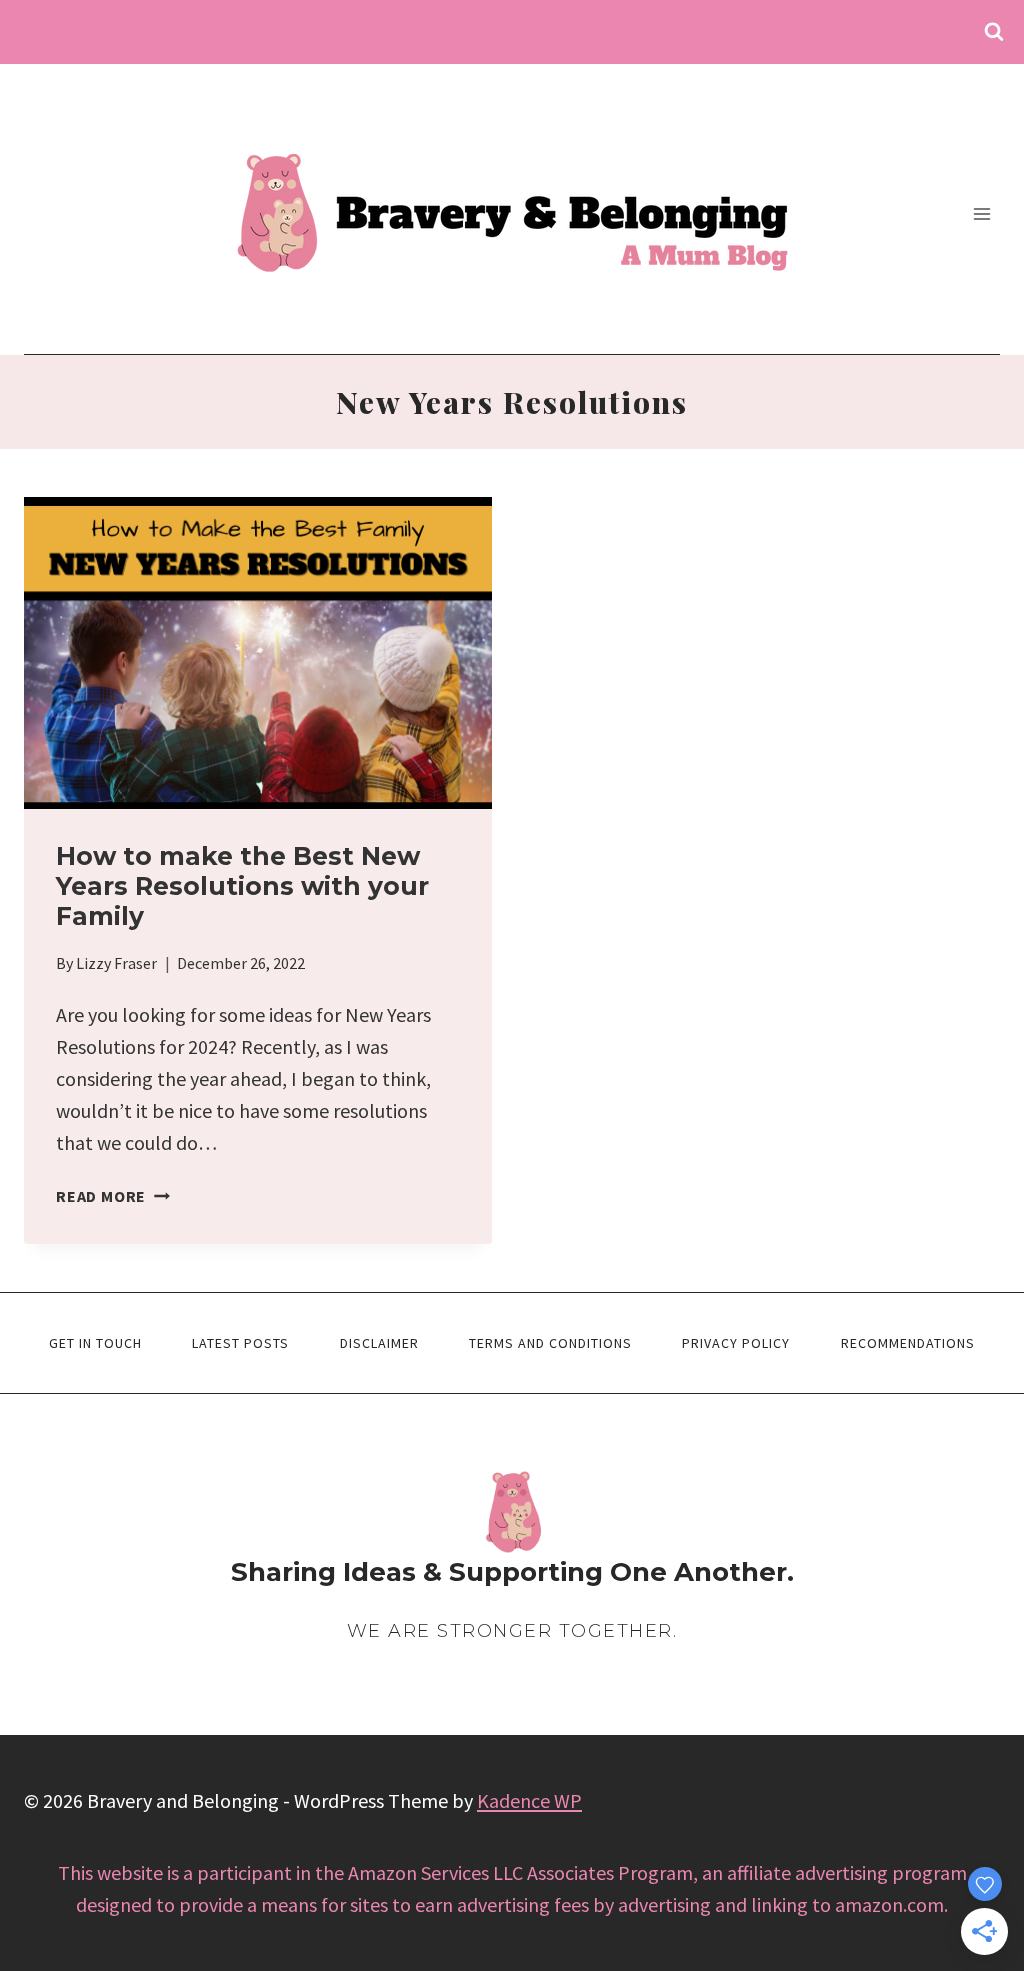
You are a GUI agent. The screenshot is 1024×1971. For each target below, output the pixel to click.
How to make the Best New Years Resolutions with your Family (242, 886)
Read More (113, 1196)
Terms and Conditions (550, 1343)
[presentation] (258, 653)
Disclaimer (379, 1343)
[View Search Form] (994, 32)
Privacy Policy (736, 1343)
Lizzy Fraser (116, 963)
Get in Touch (95, 1343)
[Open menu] (981, 213)
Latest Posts (240, 1343)
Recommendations (908, 1343)
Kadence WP (529, 1800)
